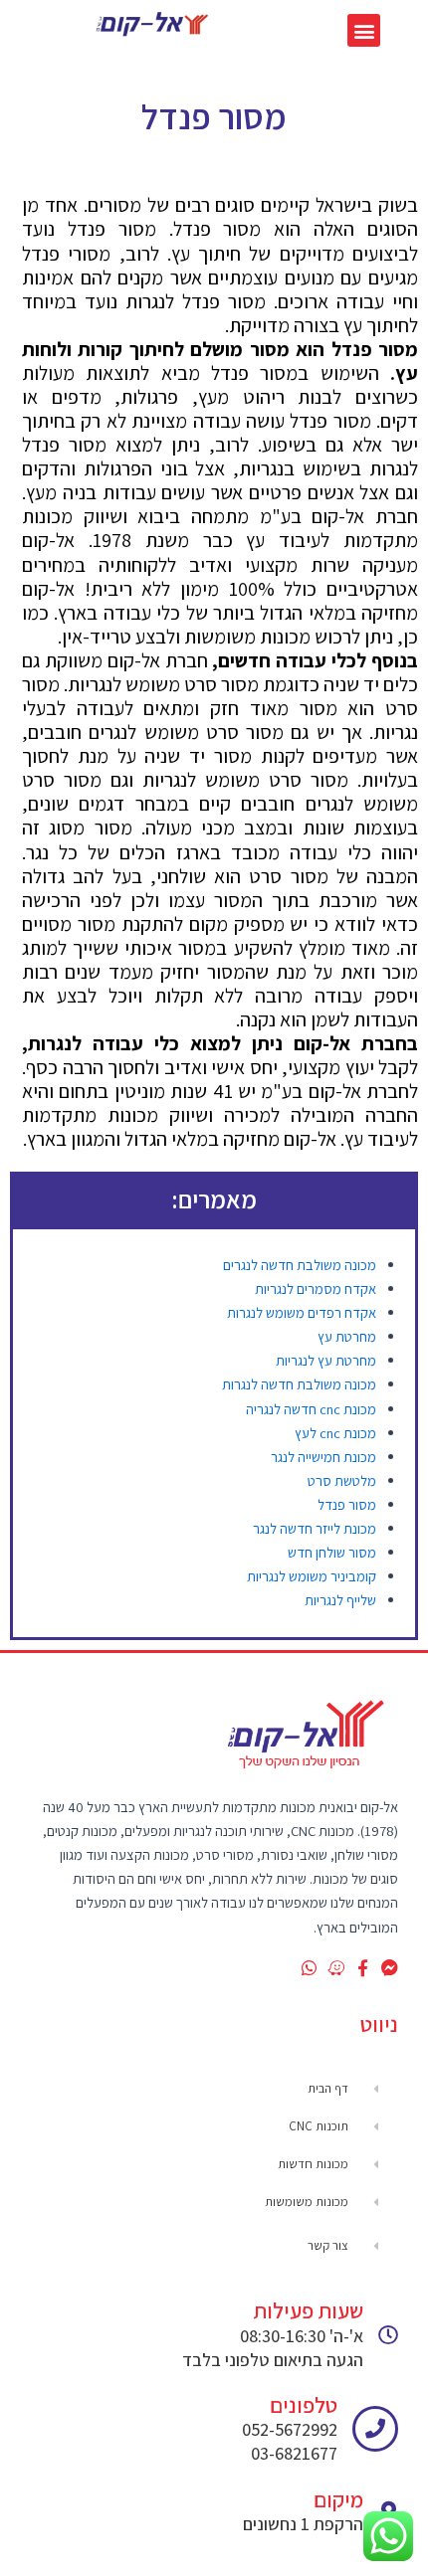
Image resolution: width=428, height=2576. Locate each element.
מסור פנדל (347, 1504)
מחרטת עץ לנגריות (326, 1360)
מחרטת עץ (347, 1336)
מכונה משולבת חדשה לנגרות (299, 1384)
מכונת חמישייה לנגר (323, 1457)
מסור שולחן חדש (332, 1552)
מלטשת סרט (342, 1480)
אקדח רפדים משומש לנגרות (302, 1312)
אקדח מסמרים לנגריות (316, 1288)
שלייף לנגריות (340, 1600)
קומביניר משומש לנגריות (312, 1576)
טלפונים (304, 2405)
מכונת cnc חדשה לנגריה (311, 1409)
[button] (364, 30)
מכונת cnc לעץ (335, 1433)
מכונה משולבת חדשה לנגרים (300, 1265)
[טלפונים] (375, 2429)
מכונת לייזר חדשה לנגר (315, 1528)
